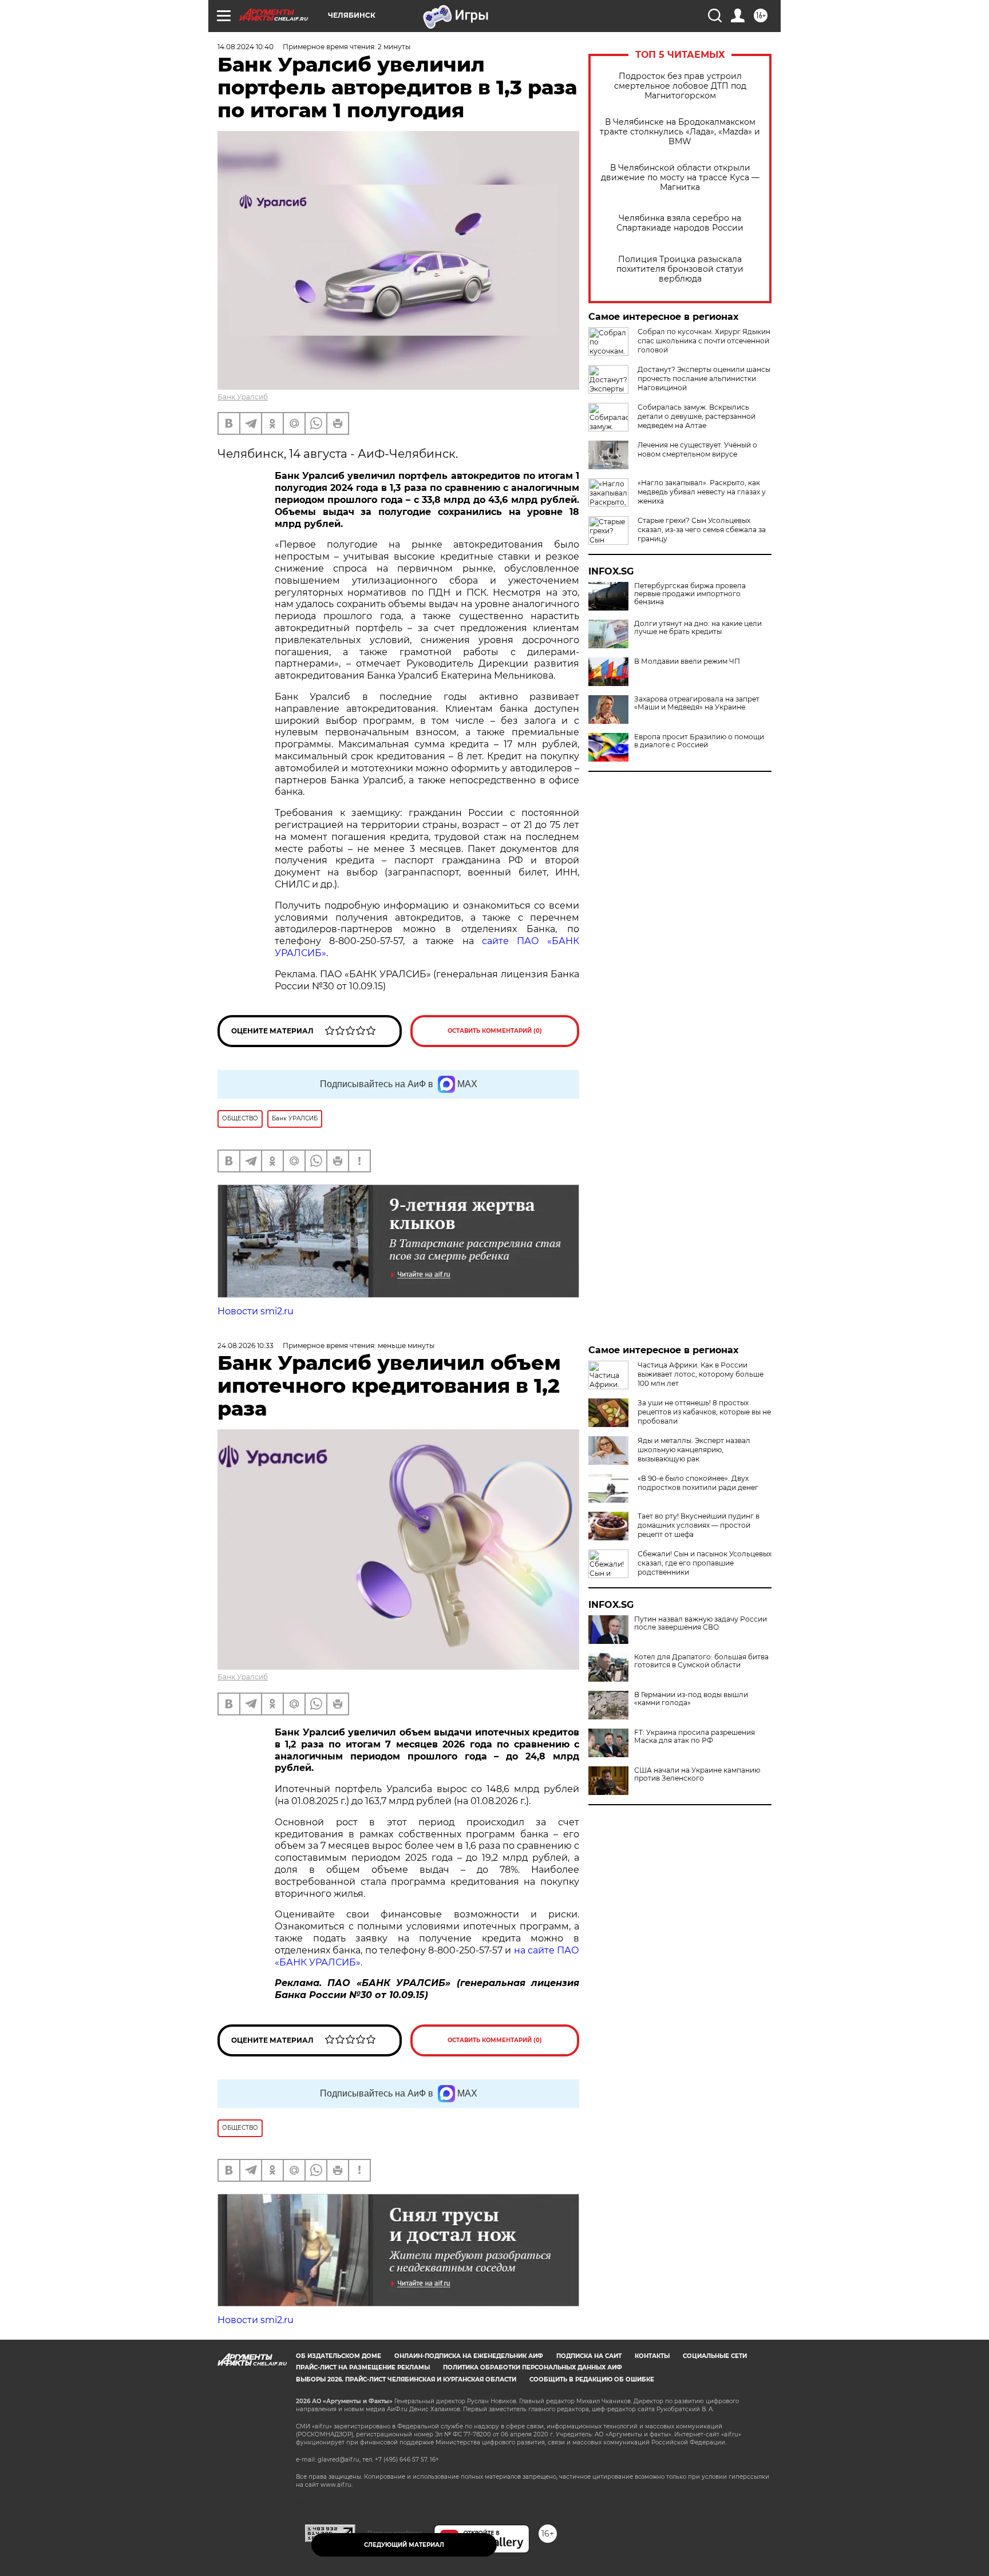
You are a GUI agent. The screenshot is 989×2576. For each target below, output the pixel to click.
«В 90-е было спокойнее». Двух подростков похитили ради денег (698, 1483)
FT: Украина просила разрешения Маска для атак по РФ (695, 1737)
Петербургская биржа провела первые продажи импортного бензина (690, 594)
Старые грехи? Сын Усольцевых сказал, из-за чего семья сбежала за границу (702, 530)
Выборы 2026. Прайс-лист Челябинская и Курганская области (406, 2379)
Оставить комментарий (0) (495, 1031)
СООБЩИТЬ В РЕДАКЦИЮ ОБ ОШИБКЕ (592, 2379)
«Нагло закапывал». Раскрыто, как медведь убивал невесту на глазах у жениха (702, 492)
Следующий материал (404, 2545)
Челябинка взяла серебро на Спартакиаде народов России (680, 223)
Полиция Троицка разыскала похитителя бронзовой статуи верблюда (680, 269)
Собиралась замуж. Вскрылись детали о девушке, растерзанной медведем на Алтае (697, 416)
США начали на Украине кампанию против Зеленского (697, 1774)
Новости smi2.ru (256, 1311)
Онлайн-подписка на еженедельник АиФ (469, 2356)
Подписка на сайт (589, 2356)
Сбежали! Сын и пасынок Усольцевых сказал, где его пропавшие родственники (705, 1563)
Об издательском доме (339, 2356)
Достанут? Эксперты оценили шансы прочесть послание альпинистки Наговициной (704, 379)
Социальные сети (715, 2356)
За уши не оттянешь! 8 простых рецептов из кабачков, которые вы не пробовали (704, 1412)
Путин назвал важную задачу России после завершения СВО (701, 1623)
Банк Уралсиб (243, 397)
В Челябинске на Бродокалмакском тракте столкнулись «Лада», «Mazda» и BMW (680, 132)
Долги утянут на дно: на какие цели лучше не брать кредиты (698, 628)
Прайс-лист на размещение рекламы (363, 2367)
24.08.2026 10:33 (246, 1346)
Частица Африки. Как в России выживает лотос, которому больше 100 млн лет (701, 1374)
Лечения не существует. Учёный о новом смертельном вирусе (697, 449)
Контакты (652, 2356)
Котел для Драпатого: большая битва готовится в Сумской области (701, 1661)
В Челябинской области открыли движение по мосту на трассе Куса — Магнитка (680, 178)
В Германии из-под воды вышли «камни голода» (691, 1699)
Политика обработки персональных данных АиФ (533, 2367)
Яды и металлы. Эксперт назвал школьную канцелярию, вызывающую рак (694, 1450)
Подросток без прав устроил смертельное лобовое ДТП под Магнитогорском (680, 86)
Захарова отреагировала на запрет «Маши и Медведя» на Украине (697, 703)
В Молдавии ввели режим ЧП (687, 661)
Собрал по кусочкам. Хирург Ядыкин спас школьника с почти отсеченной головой (704, 341)
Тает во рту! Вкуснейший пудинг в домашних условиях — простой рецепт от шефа (699, 1525)
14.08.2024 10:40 (246, 47)
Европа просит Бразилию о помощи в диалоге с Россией (699, 741)
